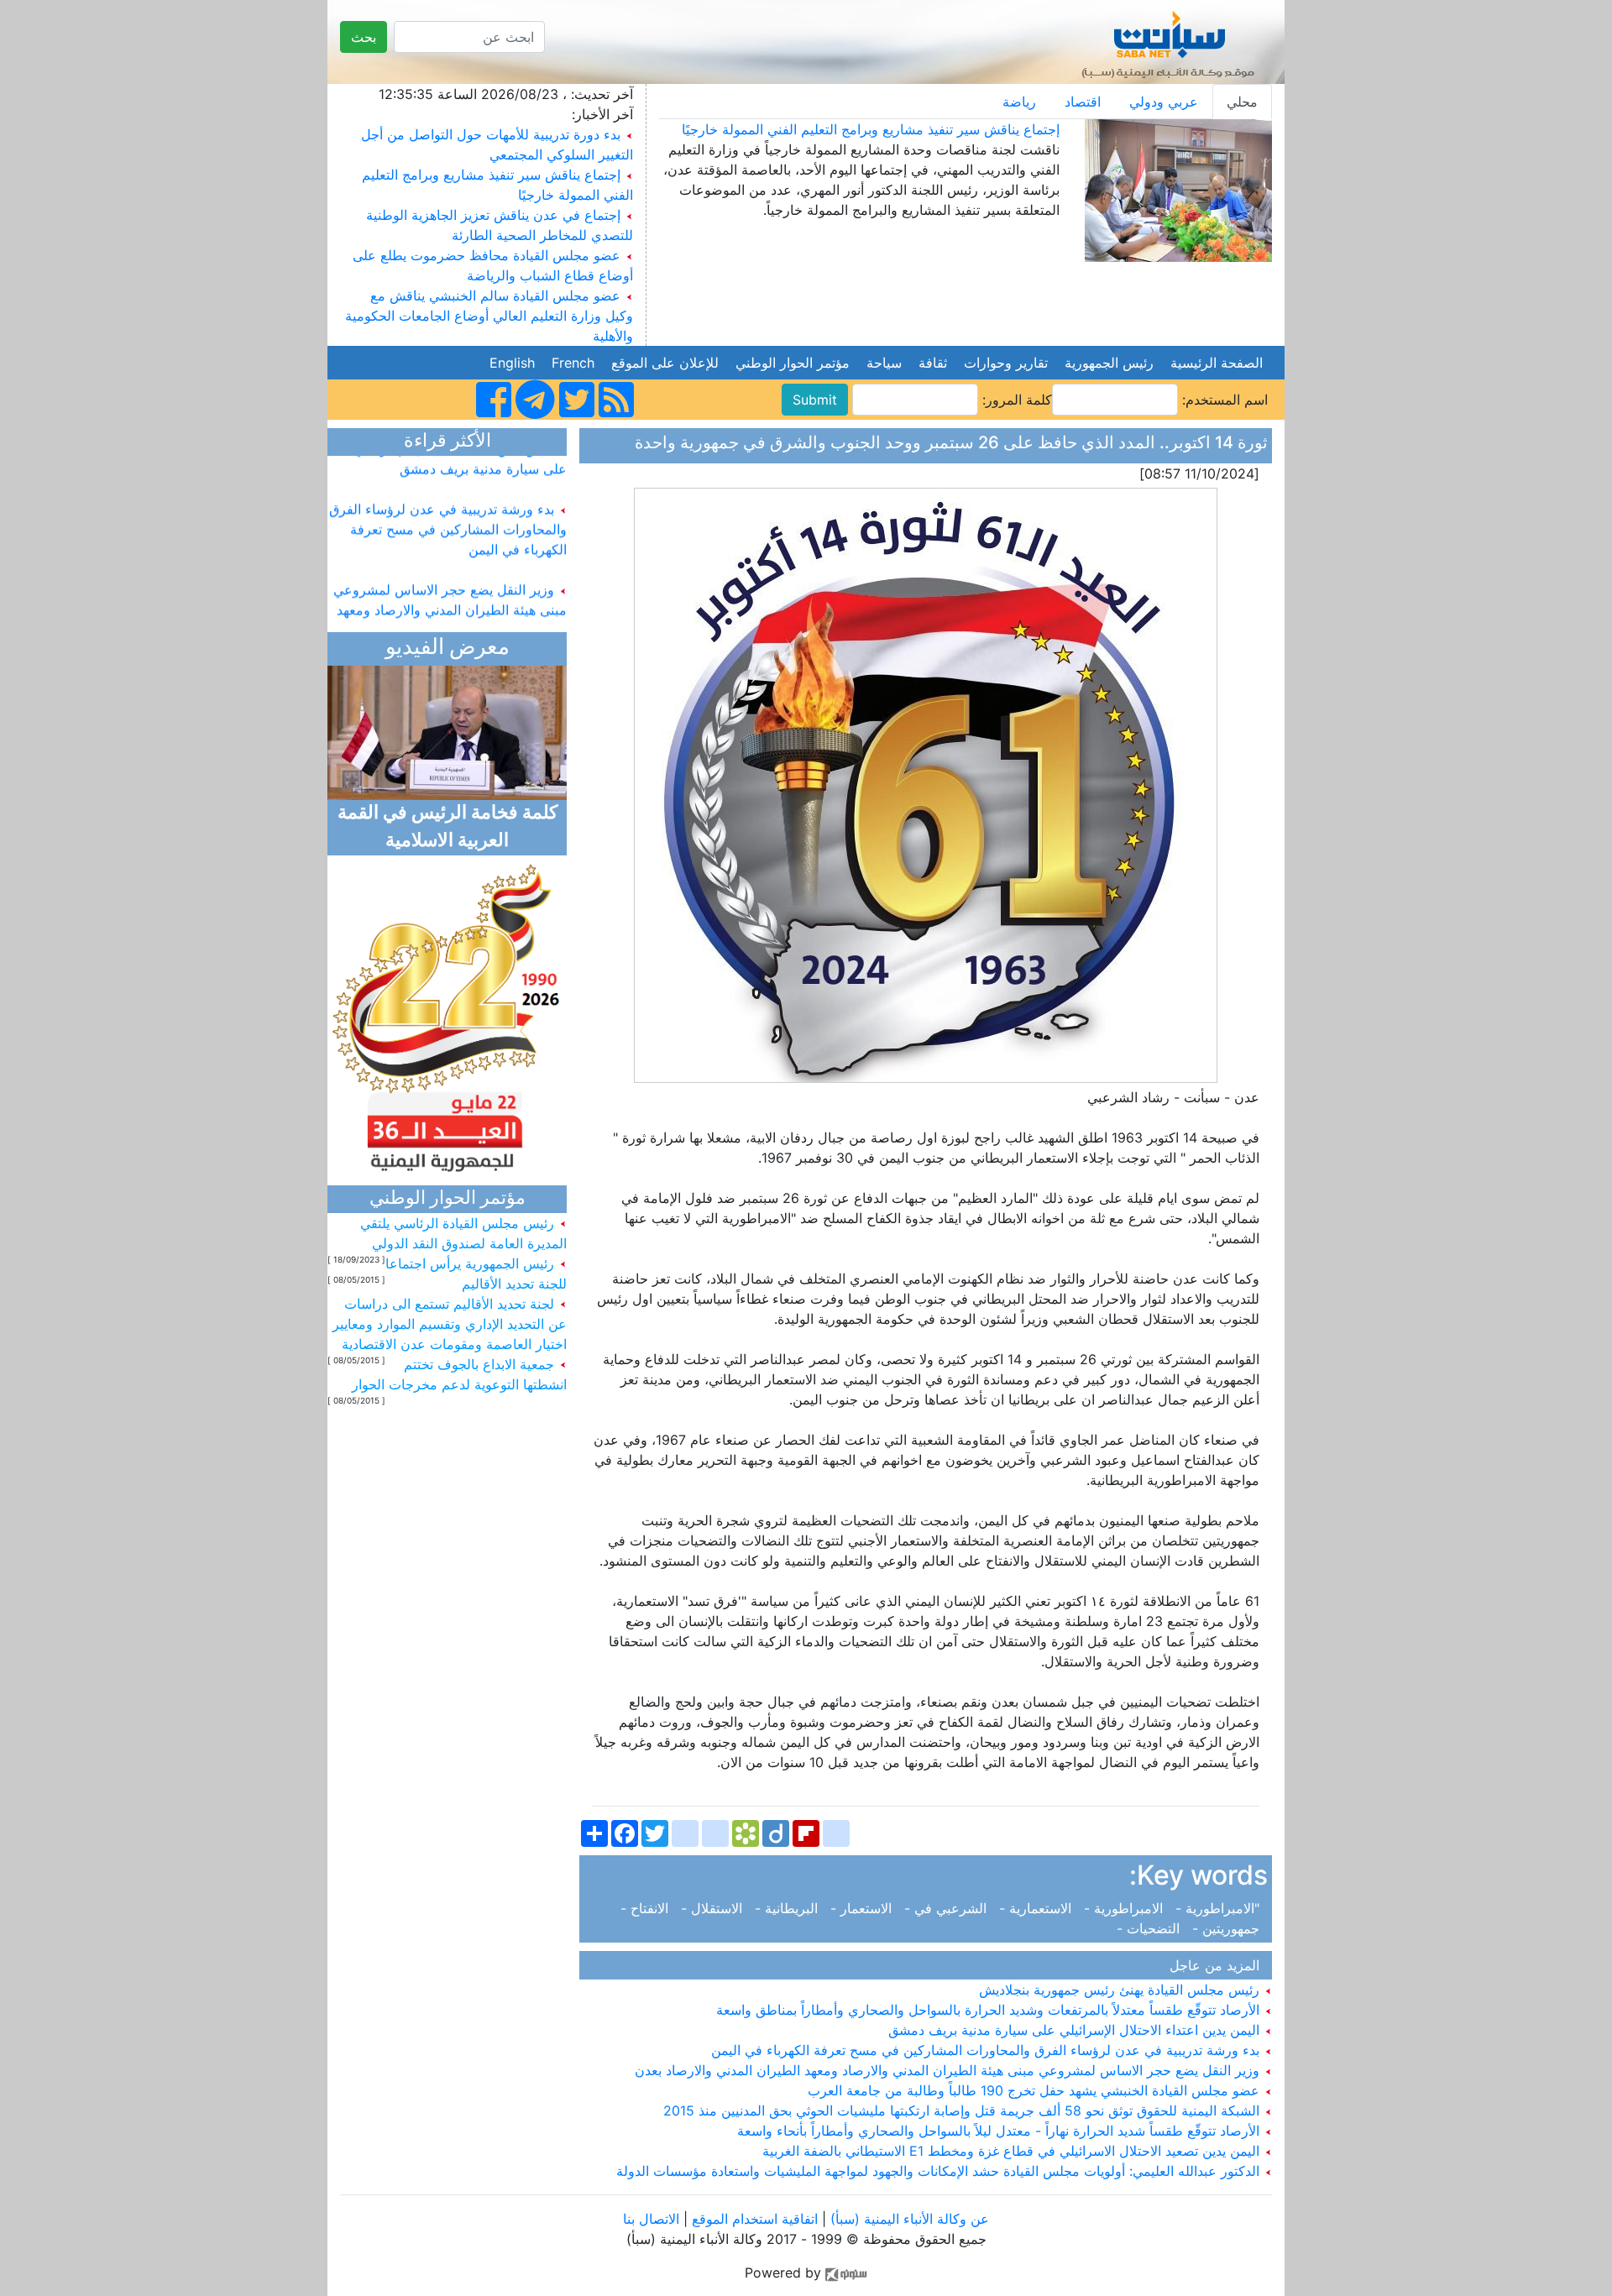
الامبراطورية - (1125, 1908)
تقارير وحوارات (1006, 363)
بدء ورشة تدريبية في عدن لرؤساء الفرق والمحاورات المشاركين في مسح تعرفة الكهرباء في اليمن (987, 2050)
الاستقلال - (714, 1908)
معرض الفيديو (447, 649)
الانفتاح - (649, 1908)
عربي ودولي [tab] (1164, 102)
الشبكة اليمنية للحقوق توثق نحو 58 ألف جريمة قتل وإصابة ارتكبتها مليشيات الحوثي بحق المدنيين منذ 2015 (963, 2110)
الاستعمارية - (1037, 1908)
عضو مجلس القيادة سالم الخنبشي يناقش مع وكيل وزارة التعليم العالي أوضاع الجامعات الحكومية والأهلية (489, 316)
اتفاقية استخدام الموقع (755, 2219)
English (512, 363)
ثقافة (933, 363)
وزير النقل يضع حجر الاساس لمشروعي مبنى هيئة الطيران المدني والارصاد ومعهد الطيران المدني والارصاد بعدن (949, 2070)
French (573, 363)
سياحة (884, 363)
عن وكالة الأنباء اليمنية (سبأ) (908, 2219)
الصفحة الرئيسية (1217, 363)
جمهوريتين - (1228, 1928)
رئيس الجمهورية (1109, 363)
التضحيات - (1152, 1928)
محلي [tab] (1242, 102)
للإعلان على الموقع (665, 363)
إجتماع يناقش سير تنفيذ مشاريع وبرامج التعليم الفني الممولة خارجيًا (871, 129)
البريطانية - (788, 1908)
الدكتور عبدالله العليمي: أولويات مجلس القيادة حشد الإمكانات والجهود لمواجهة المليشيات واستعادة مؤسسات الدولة (940, 2171)
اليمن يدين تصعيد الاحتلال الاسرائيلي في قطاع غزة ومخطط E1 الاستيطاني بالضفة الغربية (1013, 2151)
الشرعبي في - (947, 1908)
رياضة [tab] (1019, 102)
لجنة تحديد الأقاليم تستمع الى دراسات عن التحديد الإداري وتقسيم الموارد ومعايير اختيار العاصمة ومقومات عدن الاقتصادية (450, 1324)
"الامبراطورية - (1219, 1908)
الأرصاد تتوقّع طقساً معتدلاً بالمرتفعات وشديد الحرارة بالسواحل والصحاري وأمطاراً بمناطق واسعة (990, 2010)
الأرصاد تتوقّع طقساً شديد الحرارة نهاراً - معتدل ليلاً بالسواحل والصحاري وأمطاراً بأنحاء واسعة (1000, 2131)
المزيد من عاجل (1219, 1965)
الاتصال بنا (651, 2219)
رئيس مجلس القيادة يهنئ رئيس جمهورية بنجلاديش (1121, 1990)
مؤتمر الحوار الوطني (793, 363)
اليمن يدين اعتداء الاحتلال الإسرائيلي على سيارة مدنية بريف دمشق (1076, 2030)
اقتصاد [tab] (1083, 102)
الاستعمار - (863, 1908)
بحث (364, 37)
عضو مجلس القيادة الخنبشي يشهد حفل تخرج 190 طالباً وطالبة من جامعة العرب (1036, 2090)
